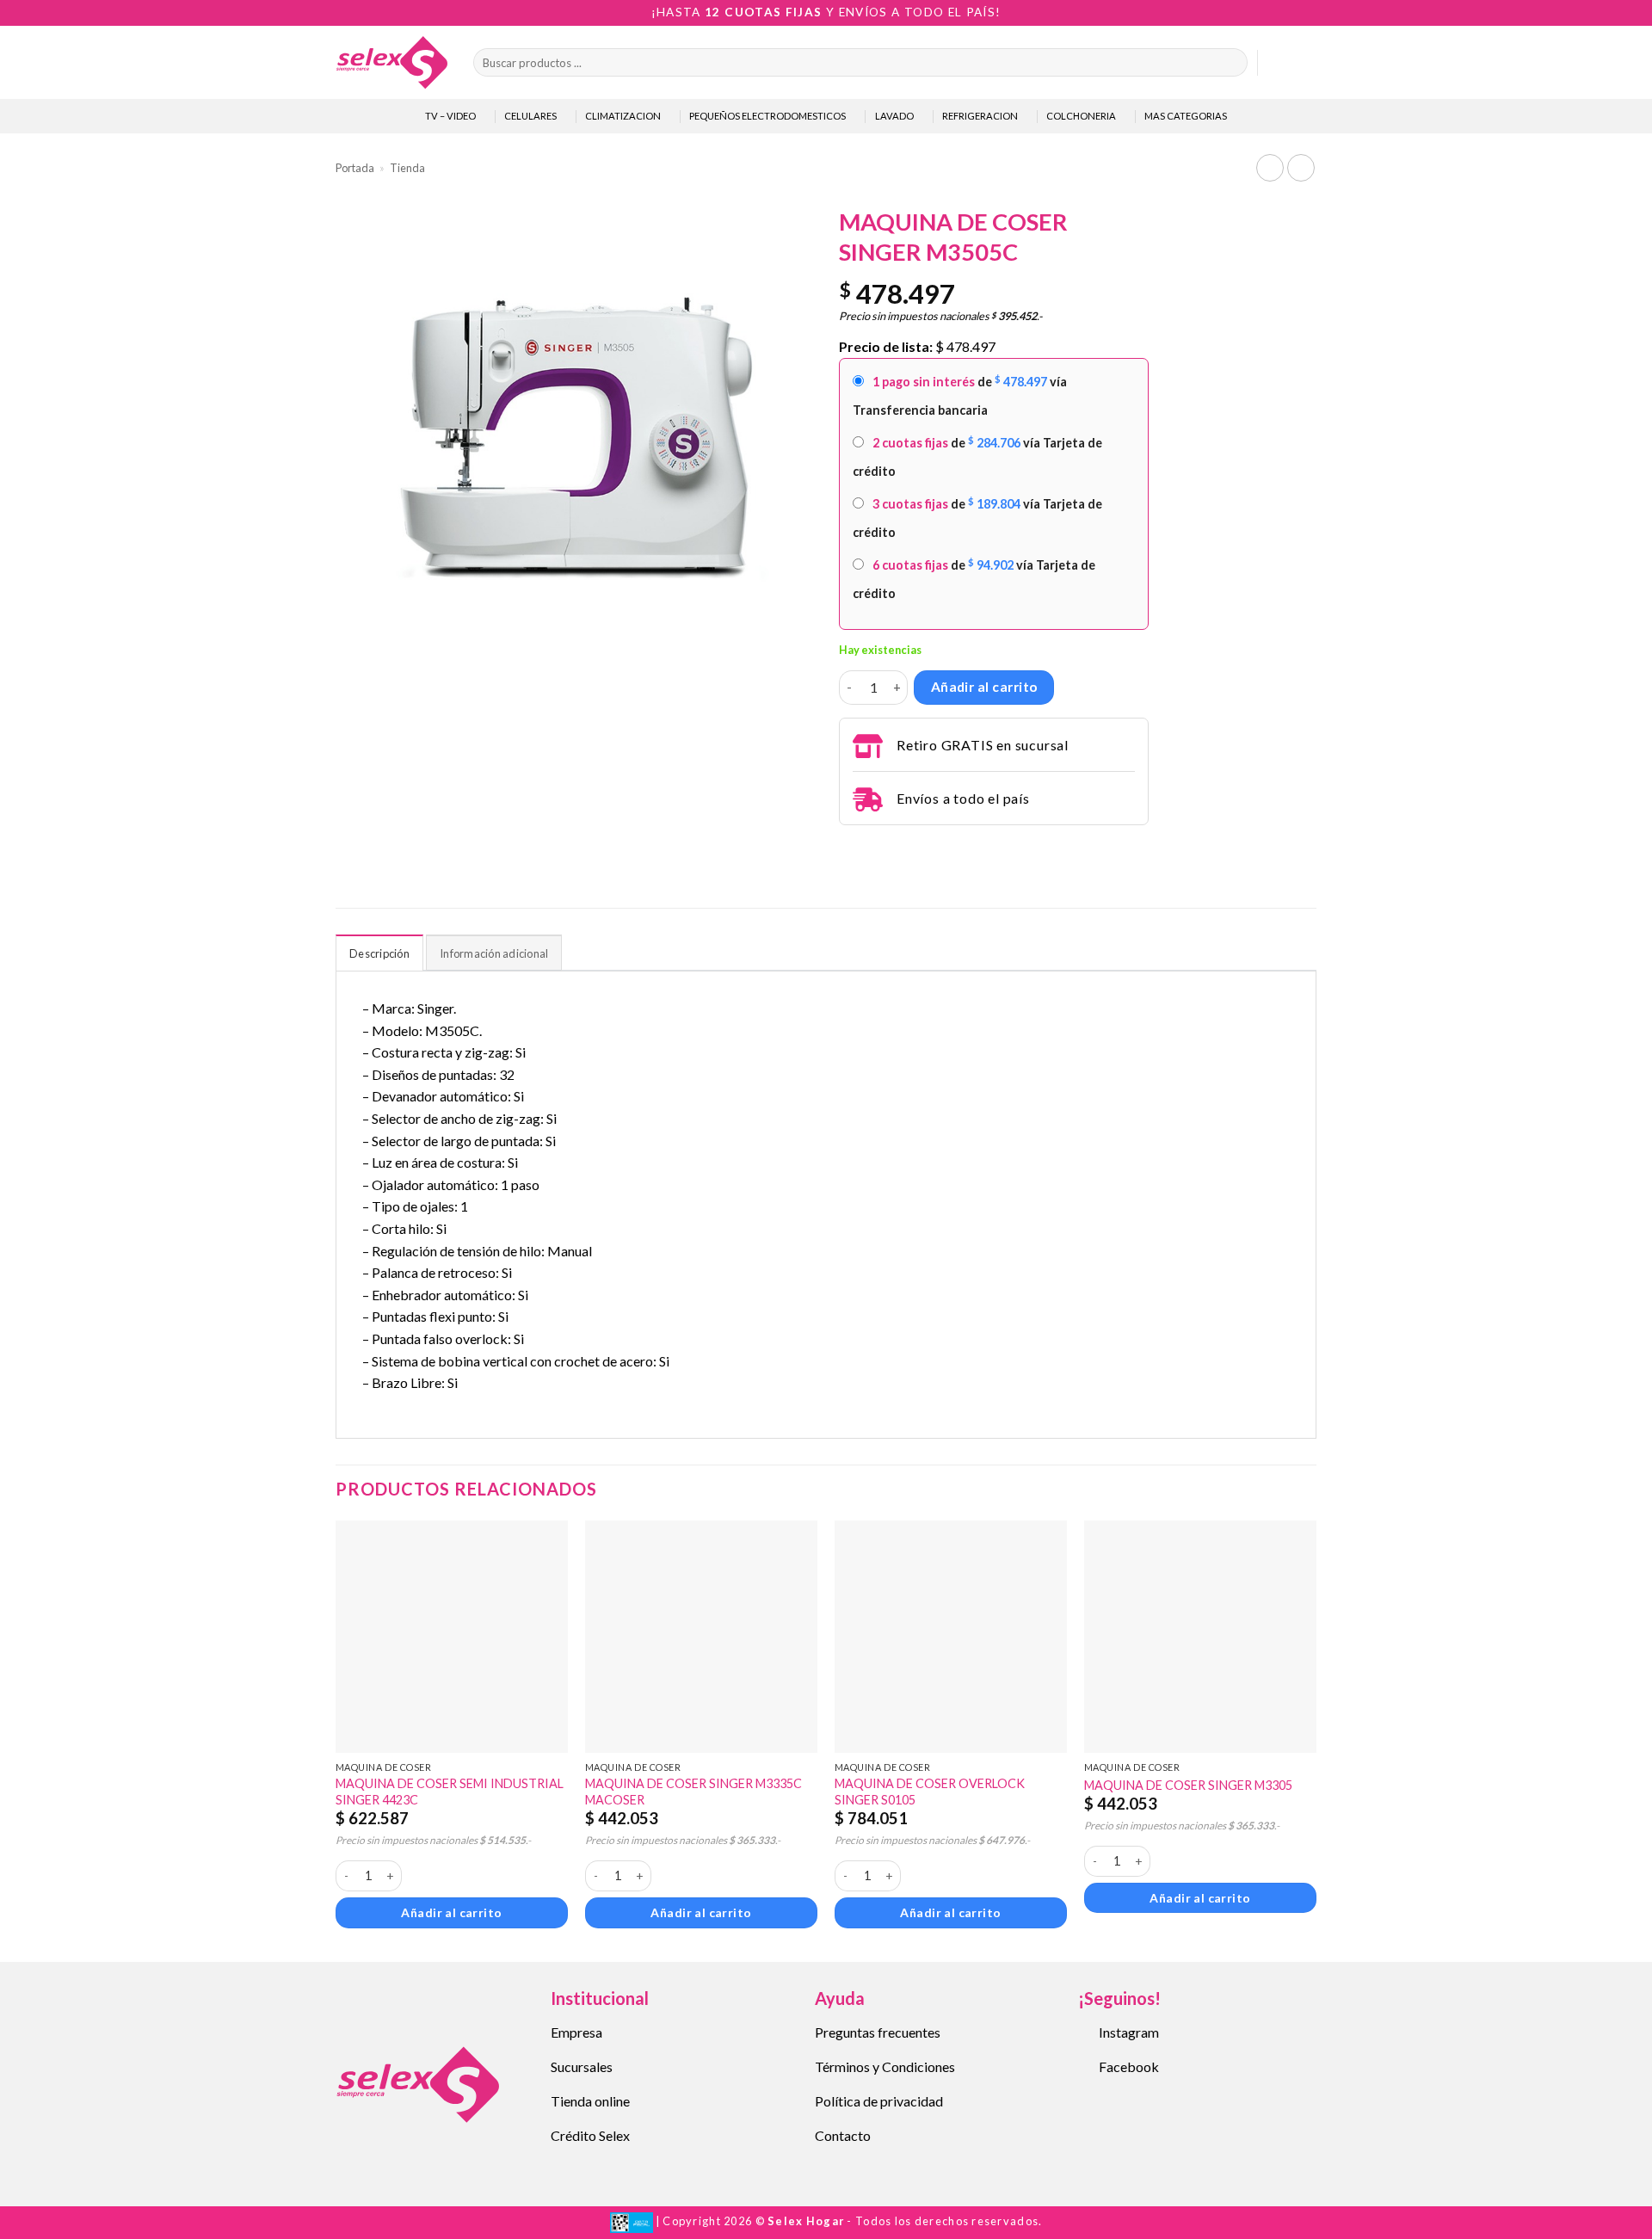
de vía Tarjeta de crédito (977, 456)
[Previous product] (1301, 167)
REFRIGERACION (980, 116)
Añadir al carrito (984, 687)
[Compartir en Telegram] (849, 848)
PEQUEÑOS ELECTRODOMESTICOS (767, 116)
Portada (355, 168)
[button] (1279, 63)
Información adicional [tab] (494, 953)
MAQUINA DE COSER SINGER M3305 (1188, 1785)
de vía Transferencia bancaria (960, 395)
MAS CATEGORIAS (1186, 116)
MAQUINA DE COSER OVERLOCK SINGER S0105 (930, 1792)
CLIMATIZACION (623, 116)
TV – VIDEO (450, 116)
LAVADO (894, 116)
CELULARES (530, 116)
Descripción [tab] (379, 953)
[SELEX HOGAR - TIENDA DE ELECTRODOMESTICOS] (391, 62)
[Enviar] (1231, 63)
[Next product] (1270, 167)
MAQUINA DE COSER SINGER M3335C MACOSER (693, 1792)
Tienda (407, 168)
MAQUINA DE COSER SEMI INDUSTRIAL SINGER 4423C (450, 1792)
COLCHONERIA (1081, 116)
